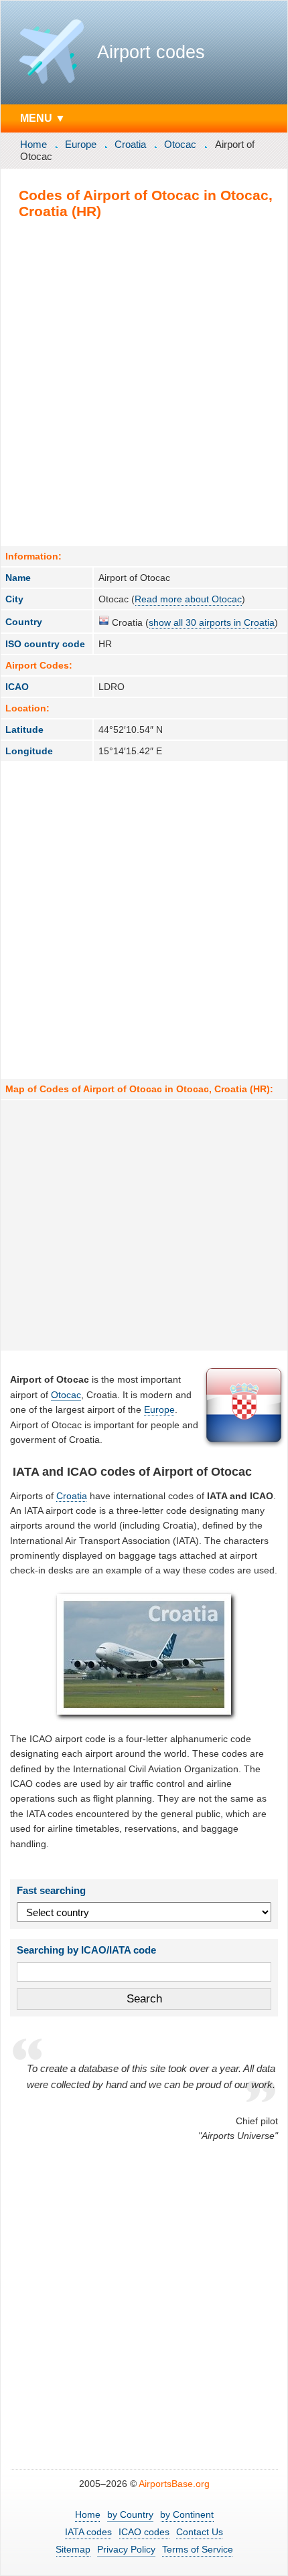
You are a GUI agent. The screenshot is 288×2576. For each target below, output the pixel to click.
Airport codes (151, 52)
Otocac (180, 144)
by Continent (187, 2514)
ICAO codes (144, 2532)
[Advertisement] (144, 382)
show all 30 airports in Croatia (212, 622)
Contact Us (200, 2532)
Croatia (130, 144)
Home (33, 144)
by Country (130, 2514)
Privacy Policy (126, 2549)
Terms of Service (198, 2549)
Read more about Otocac (188, 599)
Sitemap (73, 2549)
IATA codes (88, 2532)
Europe (81, 144)
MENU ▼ (43, 118)
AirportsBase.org (174, 2484)
